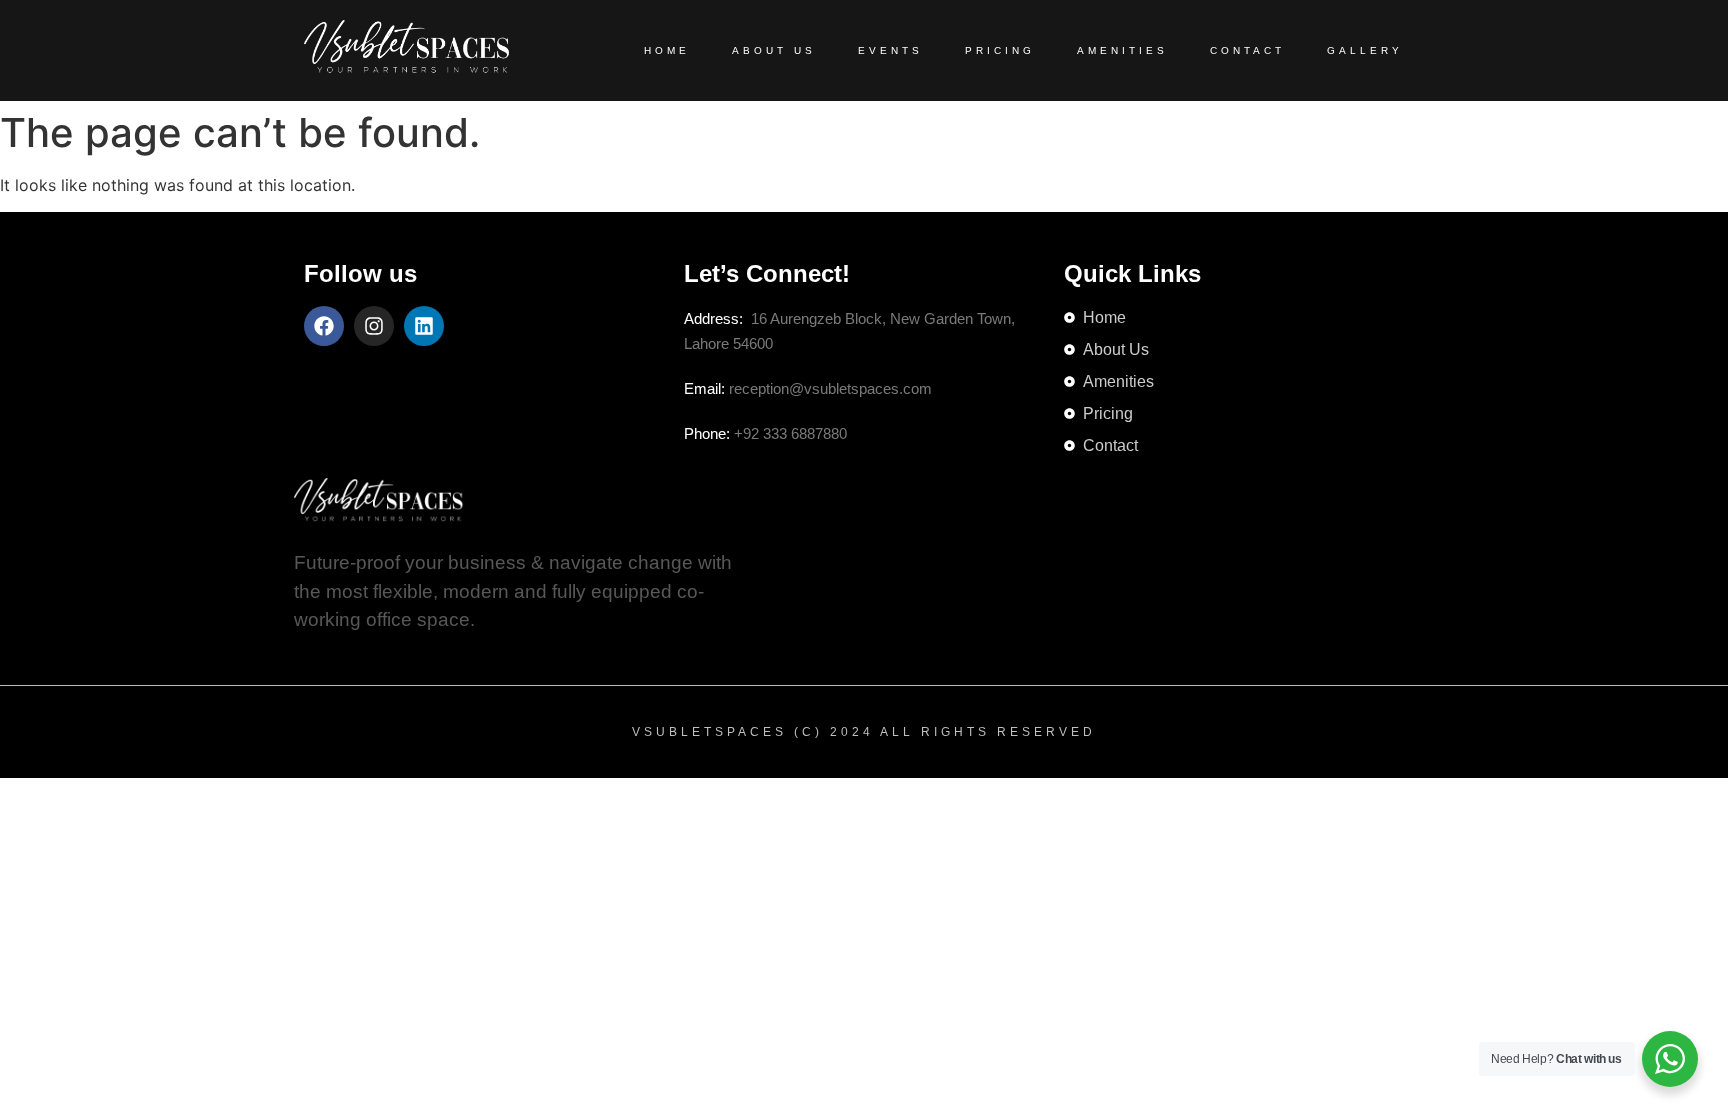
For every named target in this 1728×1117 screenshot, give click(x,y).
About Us (774, 50)
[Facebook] (324, 326)
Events (890, 50)
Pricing (1000, 50)
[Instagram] (374, 326)
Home (667, 50)
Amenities (1122, 50)
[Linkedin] (424, 326)
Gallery (1365, 50)
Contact (1247, 50)
